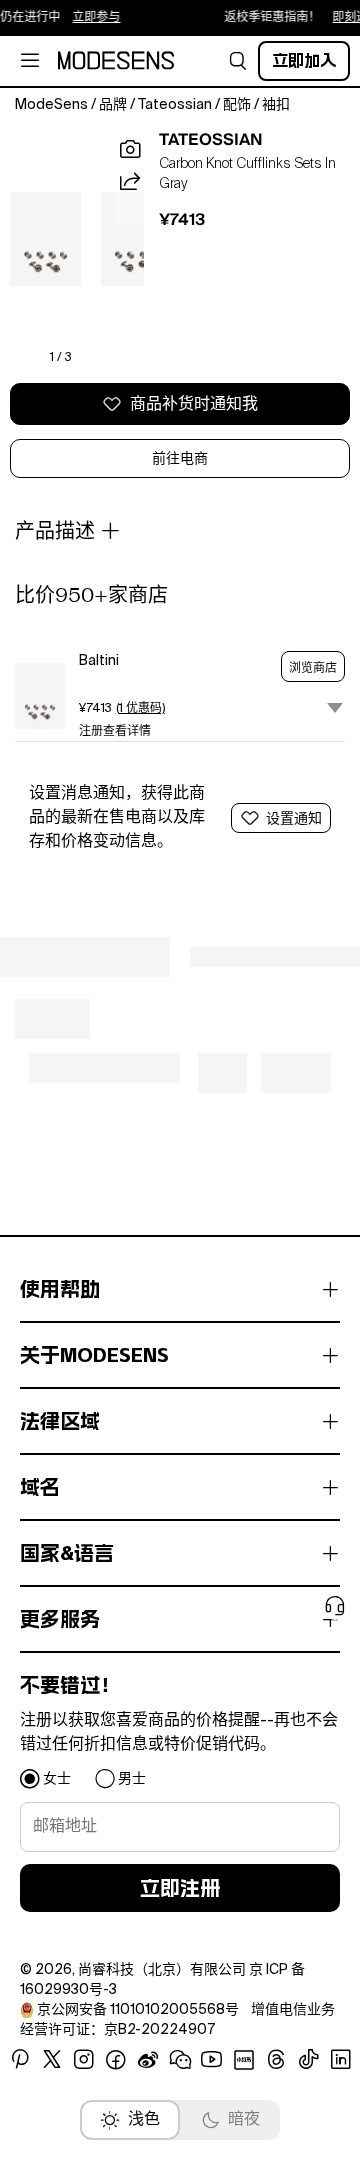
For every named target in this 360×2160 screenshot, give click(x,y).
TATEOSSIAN (211, 140)
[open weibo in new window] (148, 2060)
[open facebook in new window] (116, 2060)
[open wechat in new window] (180, 2060)
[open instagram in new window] (84, 2060)
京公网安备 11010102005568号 (138, 2010)
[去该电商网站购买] (40, 696)
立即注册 (180, 1888)
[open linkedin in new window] (341, 2060)
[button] (238, 61)
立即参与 (89, 18)
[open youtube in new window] (212, 2060)
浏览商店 (313, 668)
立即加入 (304, 60)
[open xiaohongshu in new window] (244, 2060)
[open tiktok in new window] (309, 2060)
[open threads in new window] (276, 2060)
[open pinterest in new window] (20, 2060)
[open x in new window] (52, 2060)
